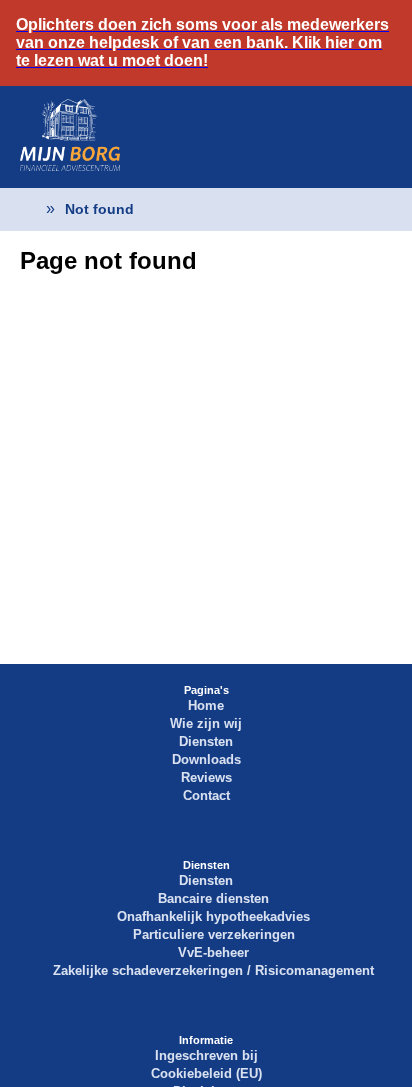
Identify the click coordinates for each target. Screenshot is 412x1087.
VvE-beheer (213, 952)
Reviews (206, 777)
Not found (99, 209)
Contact (206, 795)
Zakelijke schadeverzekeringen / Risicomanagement (213, 970)
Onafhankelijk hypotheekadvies (213, 916)
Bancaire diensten (213, 898)
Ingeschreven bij (206, 1055)
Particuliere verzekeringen (214, 934)
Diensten (206, 741)
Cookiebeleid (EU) (206, 1073)
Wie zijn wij (206, 723)
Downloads (206, 759)
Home (206, 705)
